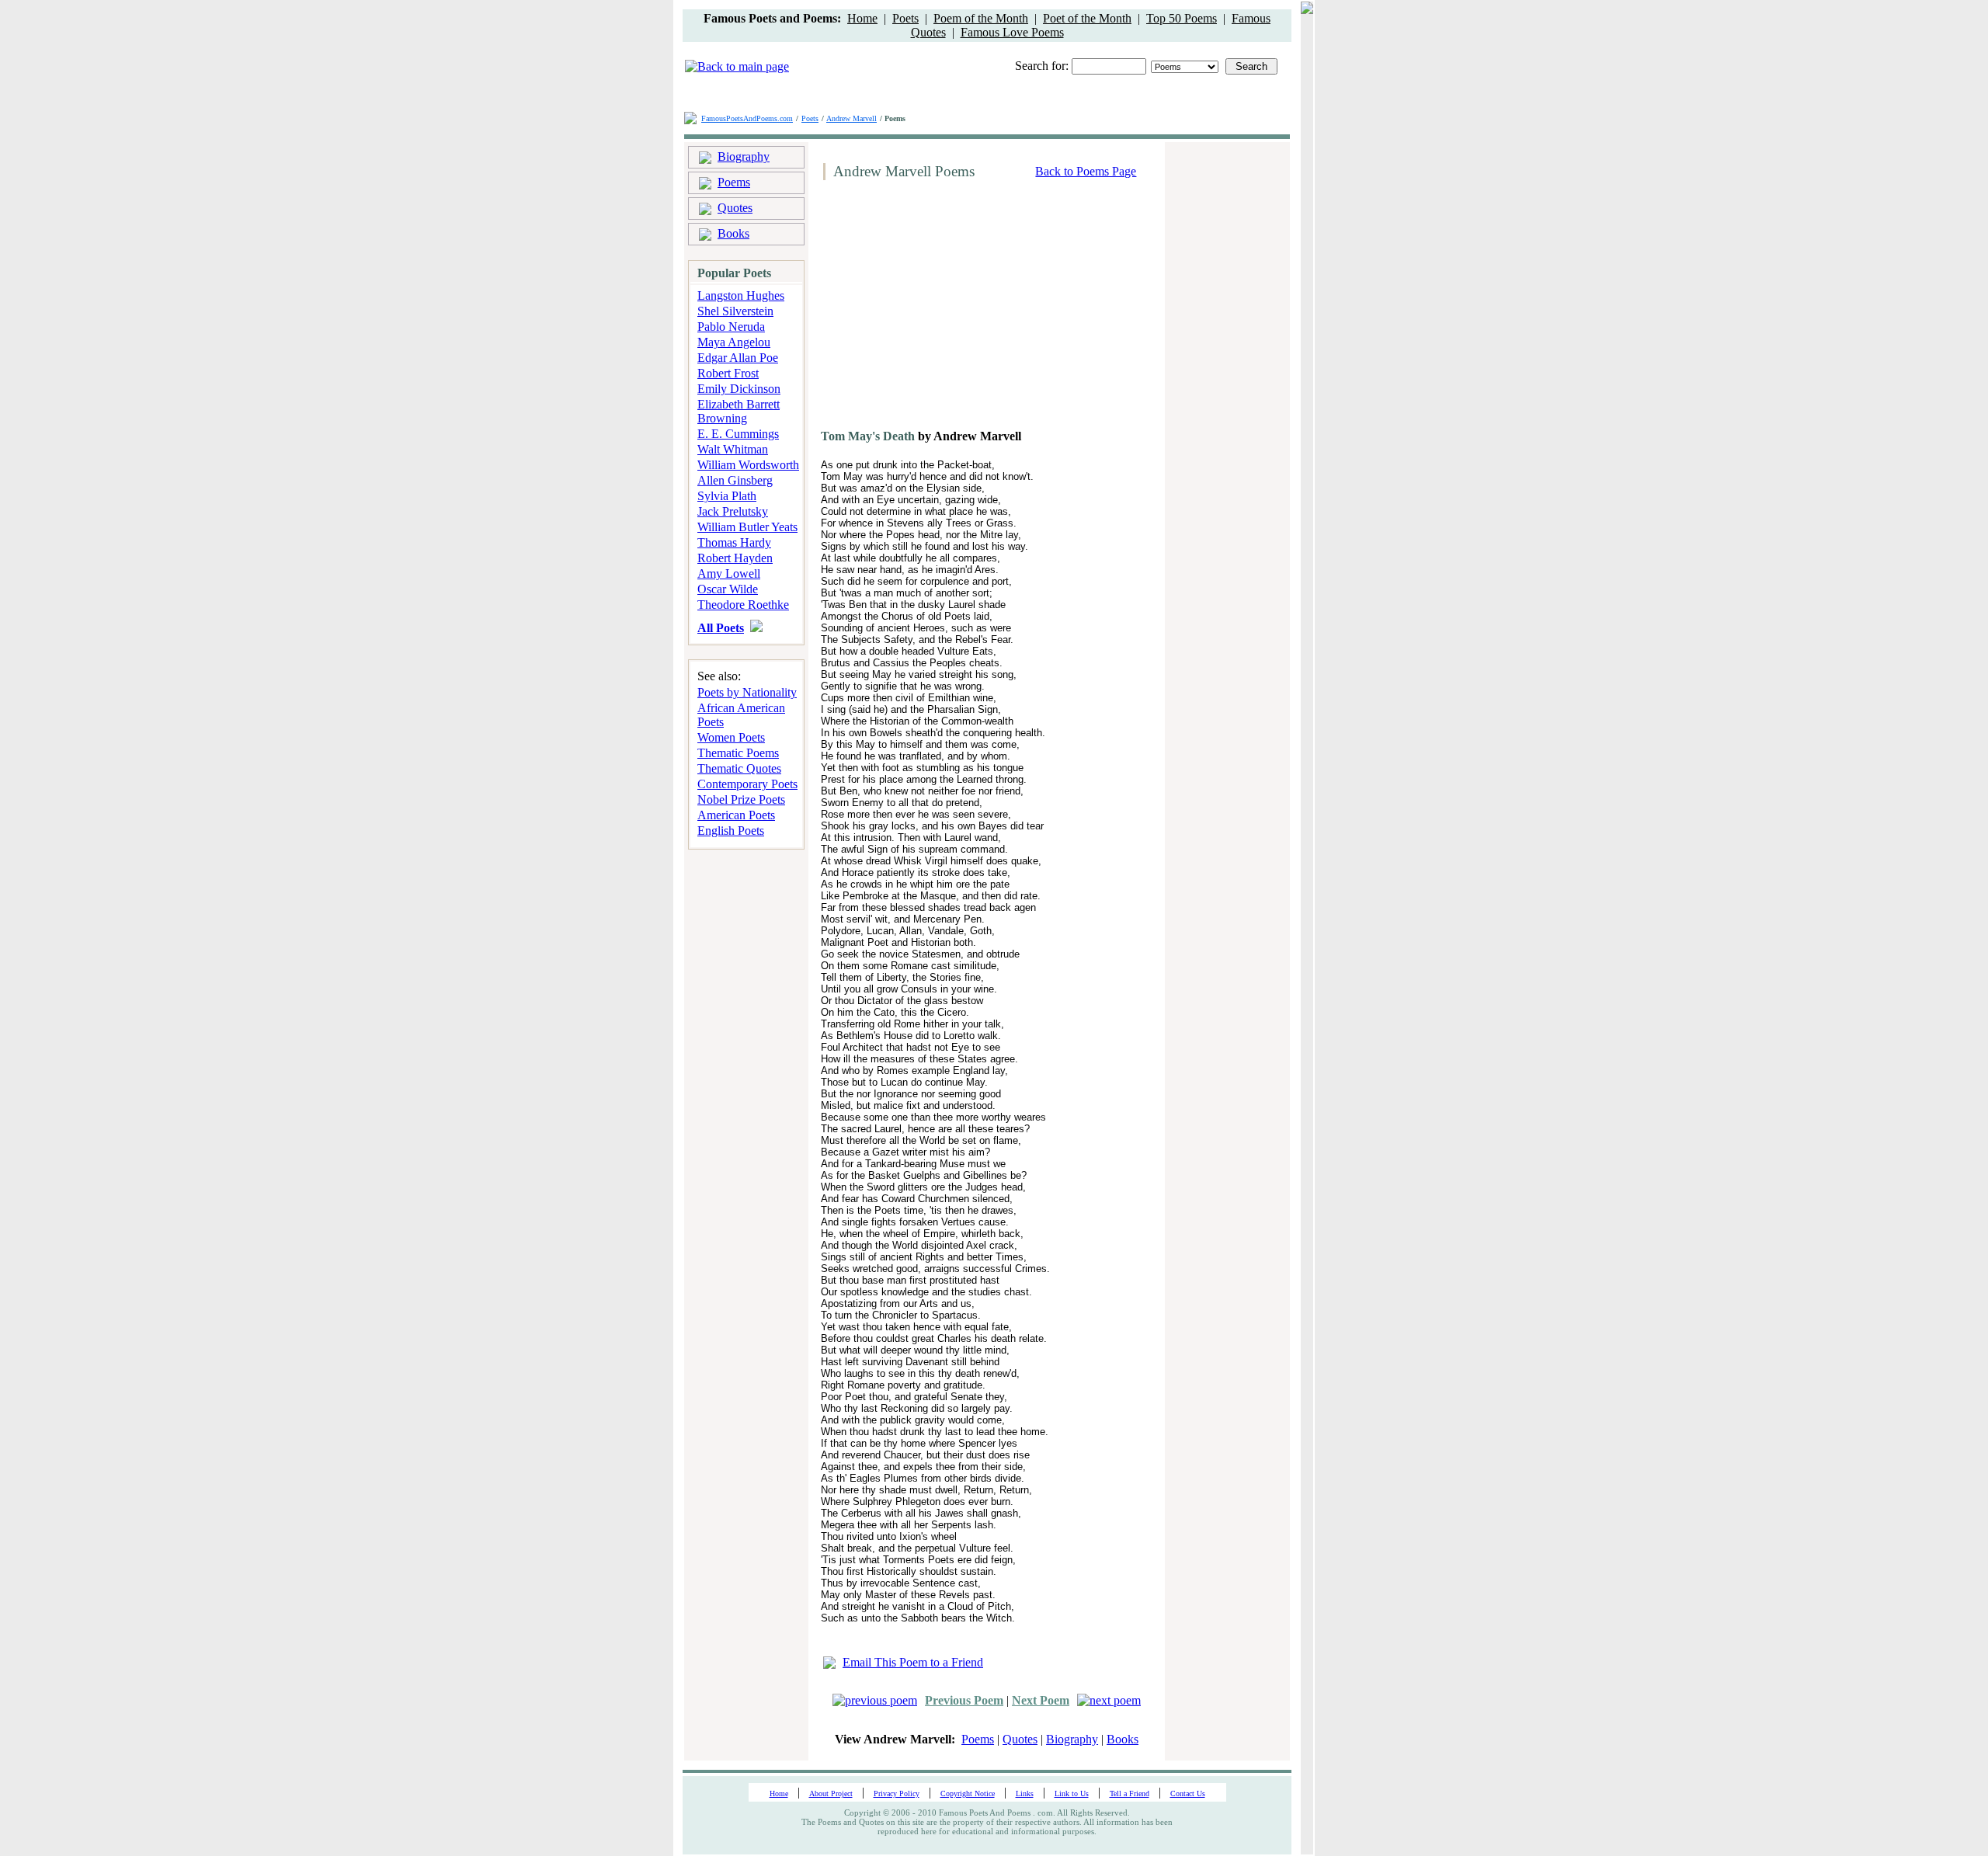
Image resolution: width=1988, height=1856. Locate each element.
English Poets (731, 831)
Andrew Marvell (852, 118)
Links (1025, 1793)
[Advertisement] (948, 311)
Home (862, 18)
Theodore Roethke (743, 605)
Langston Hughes (741, 295)
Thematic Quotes (739, 768)
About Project (831, 1793)
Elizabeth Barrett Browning (739, 411)
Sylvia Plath (727, 496)
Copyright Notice (968, 1793)
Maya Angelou (734, 342)
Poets (905, 18)
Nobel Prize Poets (741, 799)
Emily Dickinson (739, 389)
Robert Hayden (735, 558)
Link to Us (1072, 1793)
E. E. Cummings (738, 434)
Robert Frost (728, 373)
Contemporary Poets (747, 784)
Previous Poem (964, 1700)
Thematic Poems (738, 753)
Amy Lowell (729, 573)
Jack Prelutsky (733, 511)
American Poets (736, 815)
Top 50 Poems (1182, 18)
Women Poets (731, 737)
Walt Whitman (733, 449)
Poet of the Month (1087, 18)
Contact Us (1188, 1793)
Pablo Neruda (731, 327)
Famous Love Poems (1012, 32)
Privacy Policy (897, 1793)
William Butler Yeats (747, 527)
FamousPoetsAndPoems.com (747, 118)
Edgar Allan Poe (738, 358)
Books (733, 233)
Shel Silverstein (735, 311)
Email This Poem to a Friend (913, 1662)
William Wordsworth (748, 465)
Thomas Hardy (734, 542)
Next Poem (1041, 1700)
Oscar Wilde (728, 589)
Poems (734, 182)
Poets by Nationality (747, 692)
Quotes (735, 208)
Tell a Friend (1130, 1793)
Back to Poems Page (1086, 171)
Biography (744, 156)
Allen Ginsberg (735, 480)
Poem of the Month (981, 18)
